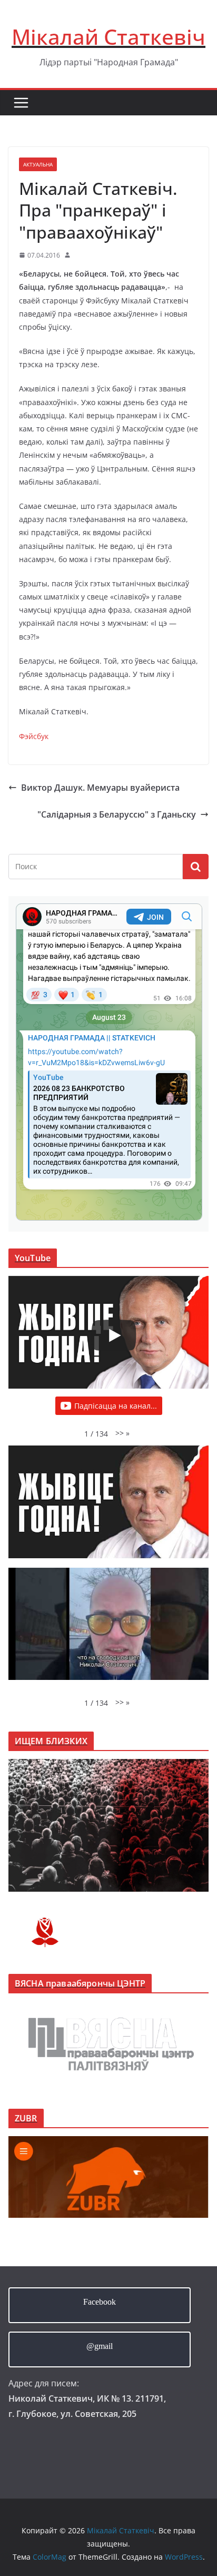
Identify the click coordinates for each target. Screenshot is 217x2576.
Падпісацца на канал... (116, 1406)
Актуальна (38, 164)
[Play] (114, 1335)
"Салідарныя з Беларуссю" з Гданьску (117, 814)
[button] (122, 1433)
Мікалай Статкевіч (108, 37)
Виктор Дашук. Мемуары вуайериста (100, 788)
